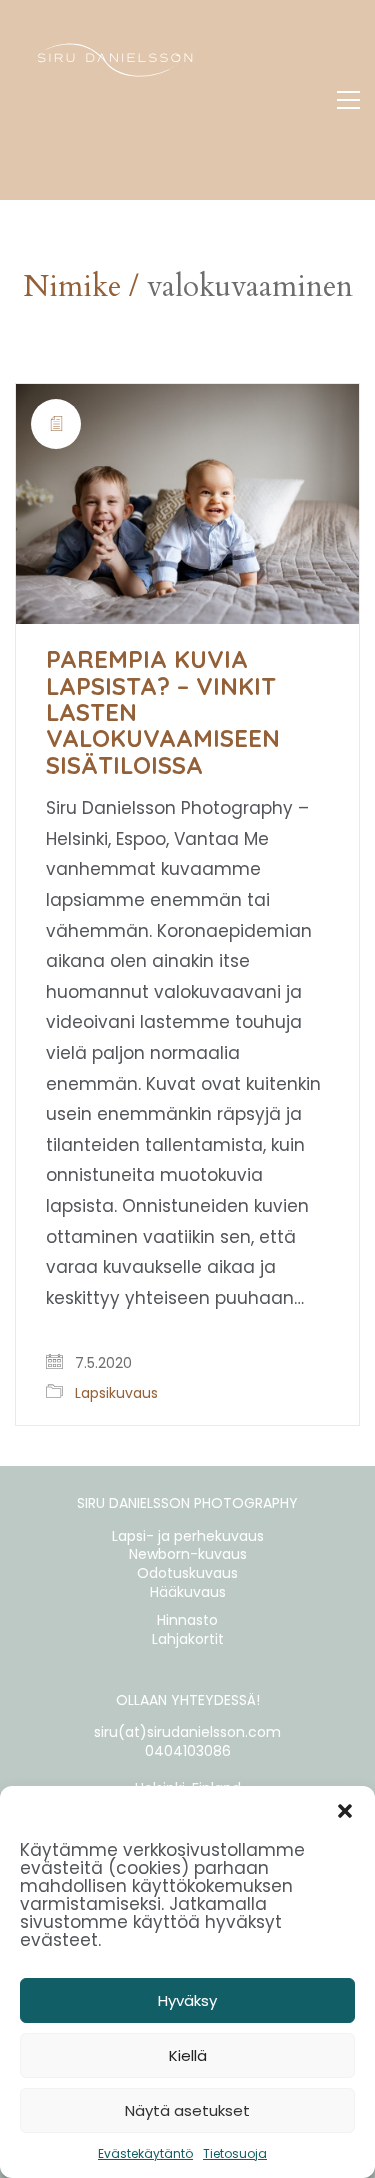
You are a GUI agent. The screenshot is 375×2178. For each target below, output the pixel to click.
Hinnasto (187, 1620)
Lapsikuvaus (116, 1393)
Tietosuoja (235, 2153)
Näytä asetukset (187, 2110)
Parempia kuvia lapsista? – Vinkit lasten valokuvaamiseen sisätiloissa (163, 712)
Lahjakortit (188, 1639)
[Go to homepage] (115, 100)
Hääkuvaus (188, 1592)
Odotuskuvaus (187, 1573)
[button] (345, 1811)
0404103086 (188, 1751)
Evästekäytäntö (145, 2153)
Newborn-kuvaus (188, 1554)
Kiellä (188, 2055)
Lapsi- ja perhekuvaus (188, 1536)
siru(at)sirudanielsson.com (187, 1732)
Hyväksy (187, 2000)
